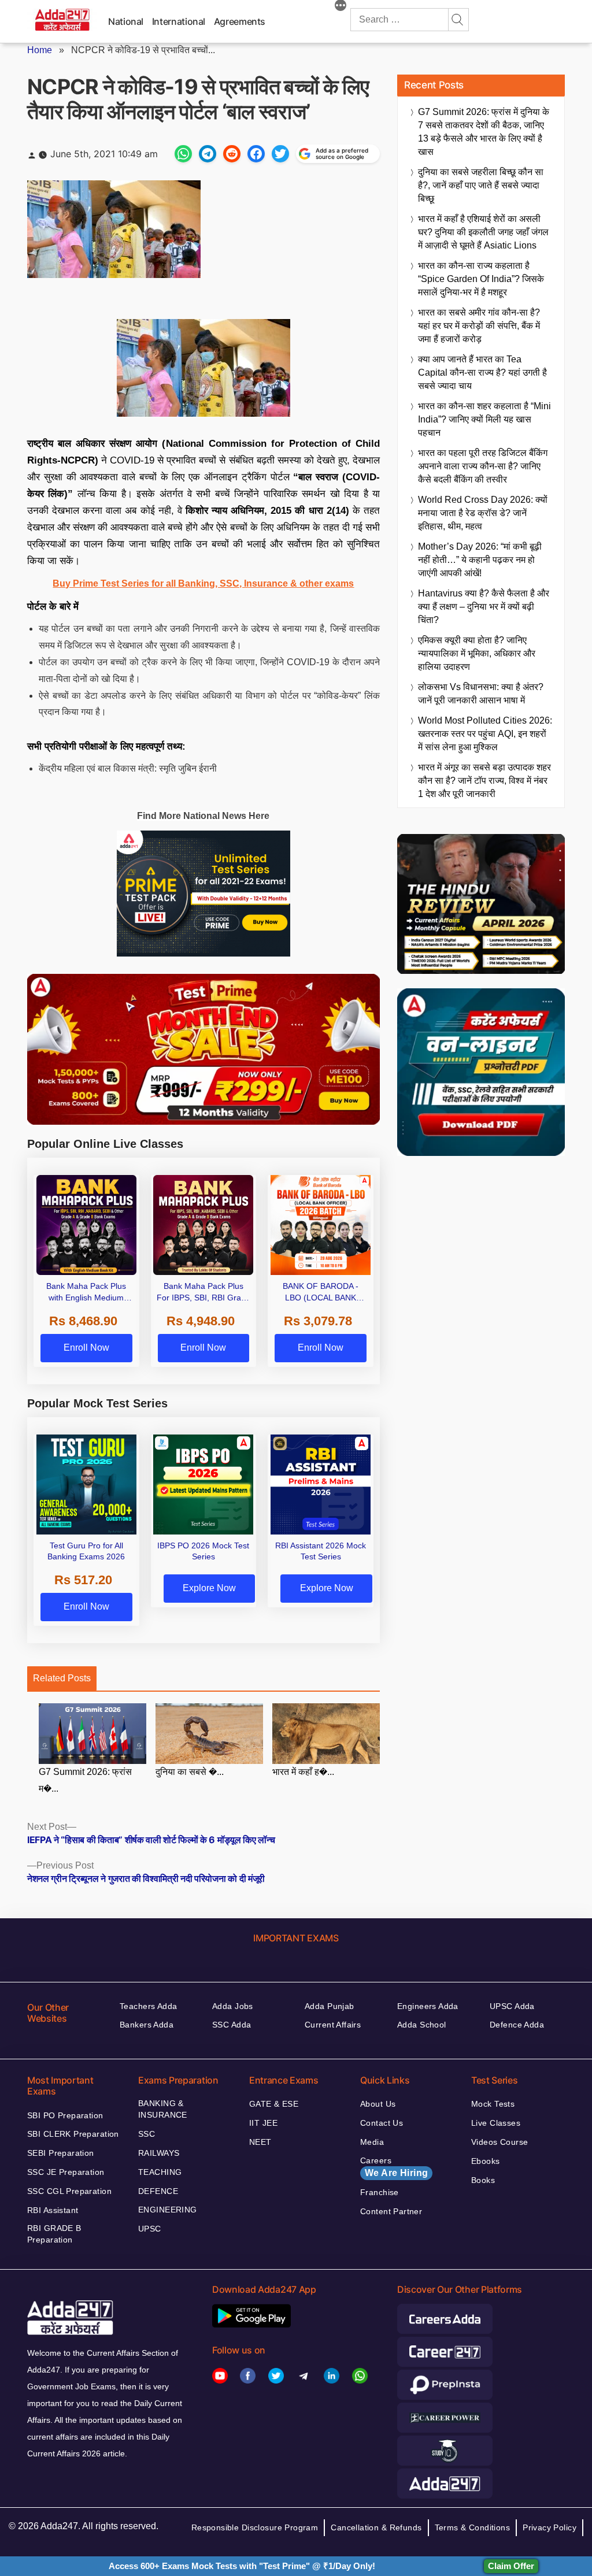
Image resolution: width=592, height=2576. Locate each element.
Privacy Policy (550, 2527)
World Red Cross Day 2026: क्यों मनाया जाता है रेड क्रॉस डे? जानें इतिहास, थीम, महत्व (483, 513)
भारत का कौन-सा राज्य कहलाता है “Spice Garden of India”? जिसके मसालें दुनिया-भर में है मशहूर (481, 279)
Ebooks (486, 2161)
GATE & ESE (274, 2104)
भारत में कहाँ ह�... (303, 1772)
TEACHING (160, 2172)
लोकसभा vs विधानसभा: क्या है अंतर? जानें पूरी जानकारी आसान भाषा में (481, 694)
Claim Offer (511, 2566)
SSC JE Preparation (66, 2172)
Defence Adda (517, 2025)
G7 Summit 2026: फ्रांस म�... (85, 1780)
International (179, 21)
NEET (260, 2142)
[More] (341, 7)
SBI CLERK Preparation (73, 2134)
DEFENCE (158, 2191)
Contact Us (382, 2123)
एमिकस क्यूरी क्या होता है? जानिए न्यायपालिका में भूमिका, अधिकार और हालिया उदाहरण (477, 653)
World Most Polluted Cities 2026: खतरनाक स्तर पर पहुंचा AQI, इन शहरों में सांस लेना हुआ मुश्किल (485, 734)
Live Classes (496, 2123)
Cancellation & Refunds (376, 2527)
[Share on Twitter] (280, 154)
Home (40, 50)
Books (483, 2180)
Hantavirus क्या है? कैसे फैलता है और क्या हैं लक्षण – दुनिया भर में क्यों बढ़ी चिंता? (484, 607)
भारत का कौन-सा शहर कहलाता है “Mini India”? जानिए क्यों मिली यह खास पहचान (484, 419)
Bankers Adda (147, 2025)
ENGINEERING (168, 2210)
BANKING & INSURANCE (163, 2109)
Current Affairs (333, 2025)
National (126, 21)
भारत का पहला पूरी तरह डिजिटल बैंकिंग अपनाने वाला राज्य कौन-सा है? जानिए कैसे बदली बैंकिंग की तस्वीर (483, 466)
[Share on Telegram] (208, 154)
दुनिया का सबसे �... (190, 1772)
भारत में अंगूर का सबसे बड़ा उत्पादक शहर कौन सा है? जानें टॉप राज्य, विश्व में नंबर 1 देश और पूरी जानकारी (484, 781)
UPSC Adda (512, 2006)
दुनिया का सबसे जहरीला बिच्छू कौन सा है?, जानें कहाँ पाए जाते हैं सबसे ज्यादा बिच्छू (481, 185)
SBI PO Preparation (65, 2115)
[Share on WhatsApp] (183, 154)
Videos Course (499, 2142)
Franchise (380, 2192)
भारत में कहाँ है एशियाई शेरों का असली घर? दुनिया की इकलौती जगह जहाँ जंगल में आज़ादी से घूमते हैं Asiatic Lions (483, 232)
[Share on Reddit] (232, 154)
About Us (378, 2104)
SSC (147, 2134)
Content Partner (391, 2211)
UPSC (150, 2229)
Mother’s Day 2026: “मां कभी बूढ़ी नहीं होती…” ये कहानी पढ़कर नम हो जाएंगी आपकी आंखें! (480, 560)
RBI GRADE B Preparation (54, 2234)
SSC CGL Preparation (69, 2191)
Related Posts (62, 1678)
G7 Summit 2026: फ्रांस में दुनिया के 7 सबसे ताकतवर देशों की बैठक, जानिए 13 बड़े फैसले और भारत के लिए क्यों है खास (484, 132)
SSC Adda (232, 2025)
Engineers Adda (428, 2006)
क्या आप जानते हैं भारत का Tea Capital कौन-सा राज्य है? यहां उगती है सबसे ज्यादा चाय (482, 372)
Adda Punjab (330, 2006)
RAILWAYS (159, 2153)
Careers (394, 2167)
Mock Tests (493, 2104)
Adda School (422, 2025)
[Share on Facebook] (256, 154)
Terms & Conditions (473, 2527)
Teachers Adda (148, 2006)
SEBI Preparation (61, 2153)
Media (372, 2142)
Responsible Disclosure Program (255, 2527)
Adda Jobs (233, 2006)
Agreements (240, 21)
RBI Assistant (53, 2210)
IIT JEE (263, 2123)
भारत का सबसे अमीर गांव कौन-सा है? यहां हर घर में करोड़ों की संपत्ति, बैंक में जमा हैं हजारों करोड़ (479, 326)
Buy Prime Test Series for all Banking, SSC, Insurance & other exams (203, 583)
